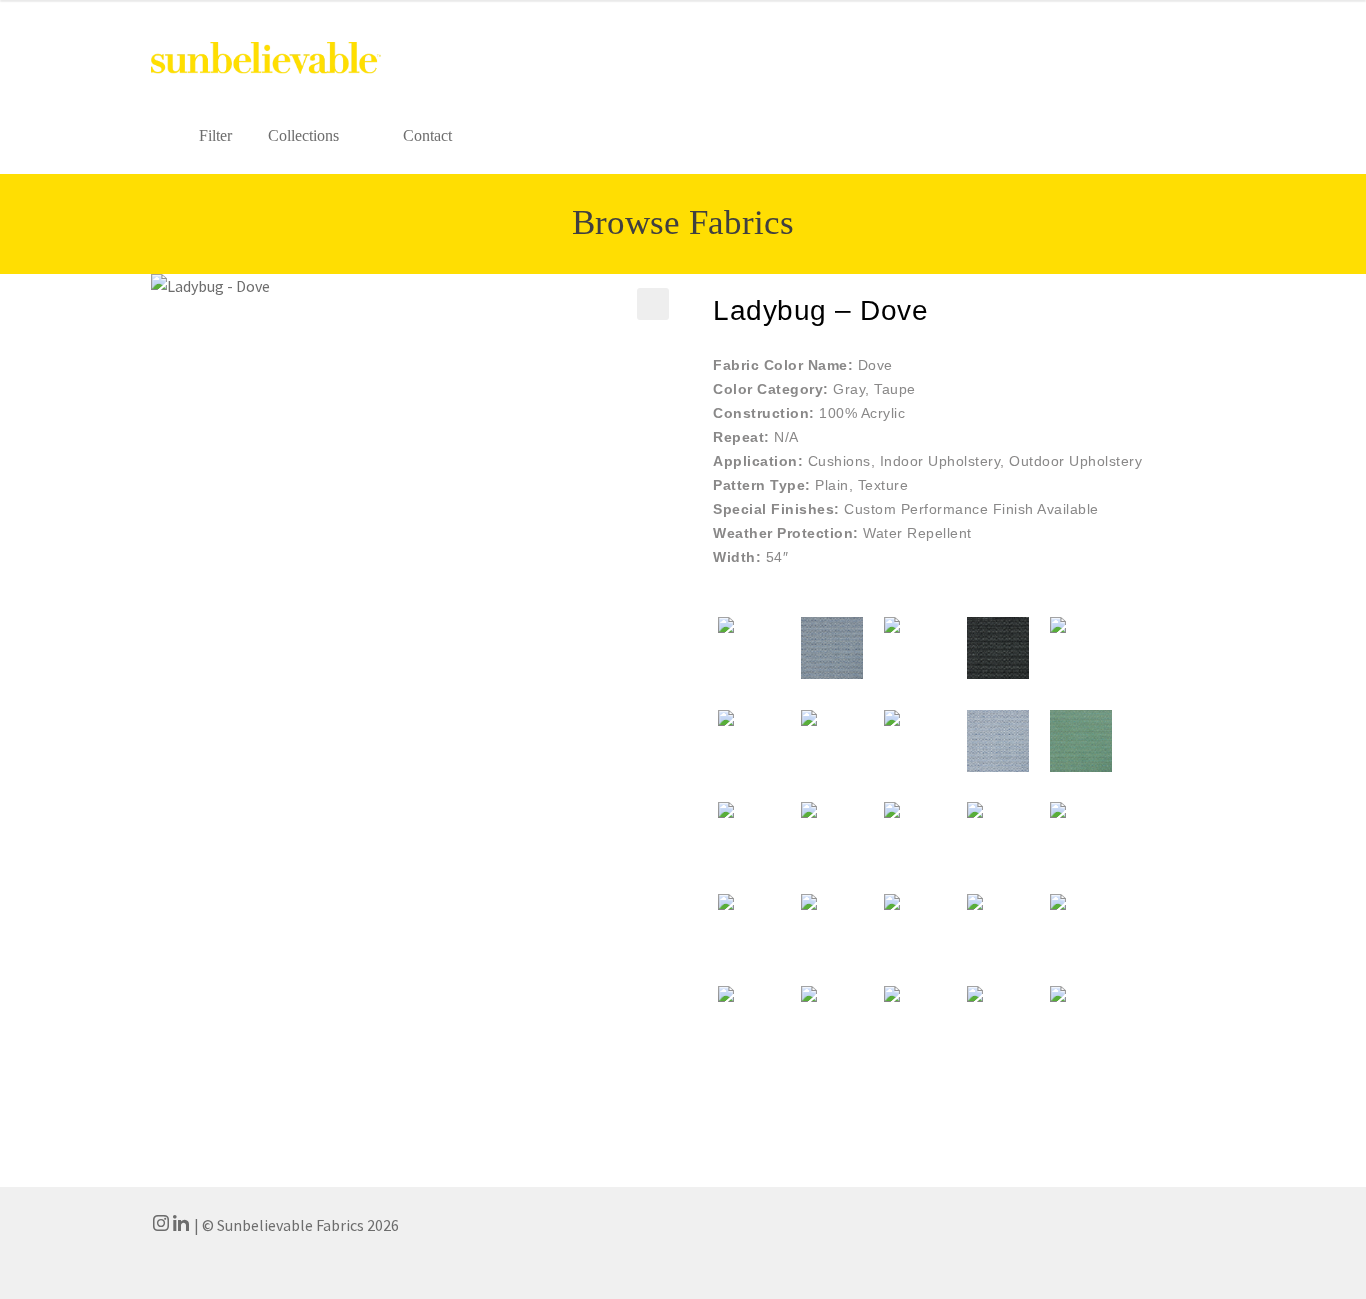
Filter (215, 135)
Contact (427, 135)
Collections (303, 135)
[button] (653, 304)
